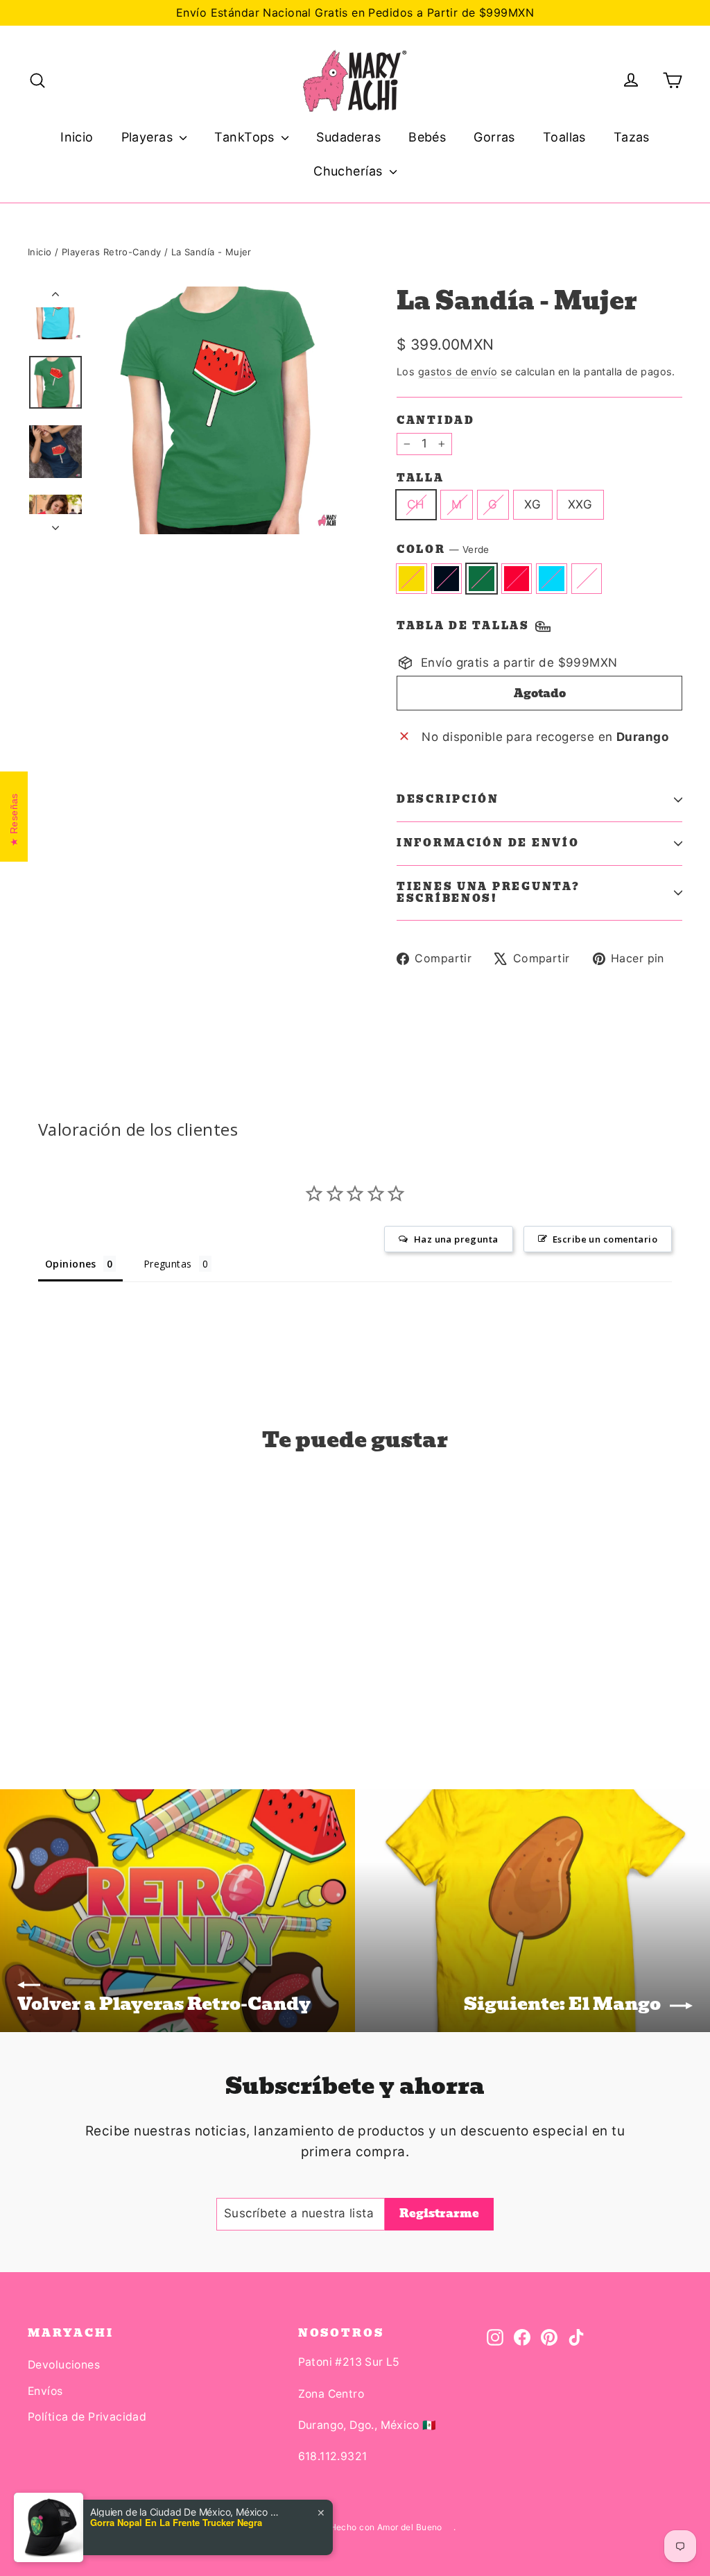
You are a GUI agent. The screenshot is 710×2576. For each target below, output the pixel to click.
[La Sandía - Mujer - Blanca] (123, 1683)
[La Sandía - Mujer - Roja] (88, 1683)
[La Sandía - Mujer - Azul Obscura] (54, 1683)
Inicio (77, 137)
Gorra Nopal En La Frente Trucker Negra (176, 2523)
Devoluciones (64, 2365)
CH (416, 504)
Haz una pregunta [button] (456, 1239)
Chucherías (350, 171)
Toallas (564, 137)
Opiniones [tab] (71, 1264)
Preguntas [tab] (168, 1264)
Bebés (427, 137)
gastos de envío (458, 372)
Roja (517, 578)
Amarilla (412, 578)
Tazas (632, 137)
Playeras (149, 137)
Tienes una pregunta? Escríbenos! (488, 892)
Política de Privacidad (87, 2417)
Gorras (494, 137)
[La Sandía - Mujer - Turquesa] (106, 1683)
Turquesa (552, 578)
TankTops (246, 137)
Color (443, 550)
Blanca (587, 578)
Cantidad (436, 420)
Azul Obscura (447, 578)
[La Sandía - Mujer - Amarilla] (36, 1683)
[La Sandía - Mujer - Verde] (71, 1683)
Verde (482, 578)
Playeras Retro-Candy (112, 252)
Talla (421, 478)
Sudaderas (348, 137)
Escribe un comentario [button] (605, 1239)
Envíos (45, 2391)
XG (533, 504)
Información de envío (488, 843)
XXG (580, 504)
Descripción (448, 799)
